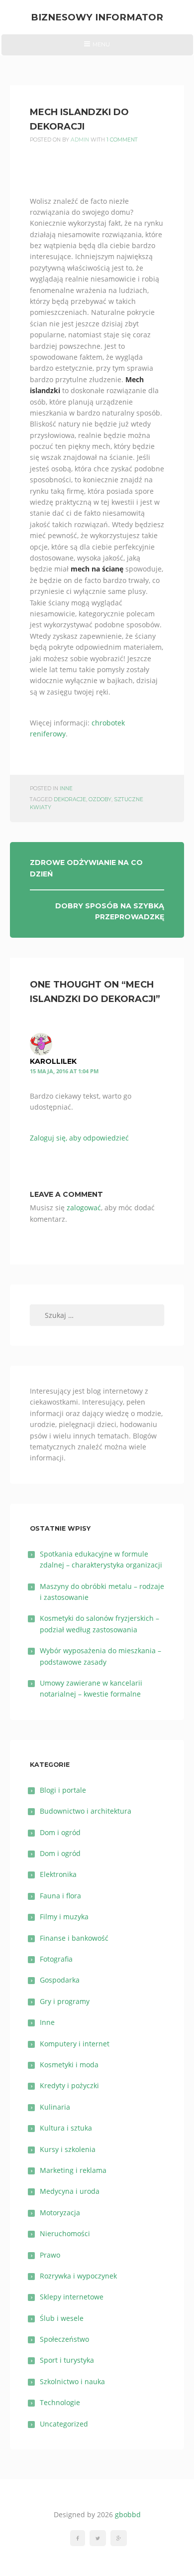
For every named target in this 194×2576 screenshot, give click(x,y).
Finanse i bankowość (74, 1938)
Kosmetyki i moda (69, 2065)
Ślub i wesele (62, 2318)
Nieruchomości (65, 2233)
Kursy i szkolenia (68, 2149)
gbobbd (128, 2514)
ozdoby (100, 799)
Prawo (50, 2255)
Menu (97, 48)
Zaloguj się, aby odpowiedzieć (79, 1138)
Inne (66, 788)
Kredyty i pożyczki (69, 2085)
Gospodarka (60, 1980)
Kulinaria (55, 2107)
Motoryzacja (60, 2213)
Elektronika (58, 1874)
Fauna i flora (60, 1896)
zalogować (84, 1208)
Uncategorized (64, 2424)
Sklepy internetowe (72, 2297)
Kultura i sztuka (66, 2128)
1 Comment (122, 140)
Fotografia (56, 1959)
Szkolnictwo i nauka (72, 2381)
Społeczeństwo (64, 2339)
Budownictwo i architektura (86, 1811)
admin (80, 140)
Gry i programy (65, 2001)
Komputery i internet (75, 2044)
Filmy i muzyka (64, 1917)
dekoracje (70, 799)
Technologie (60, 2402)
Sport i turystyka (67, 2360)
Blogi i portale (63, 1790)
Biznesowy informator (97, 17)
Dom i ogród (60, 1832)
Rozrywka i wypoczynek (78, 2276)
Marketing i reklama (73, 2170)
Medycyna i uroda (70, 2191)
